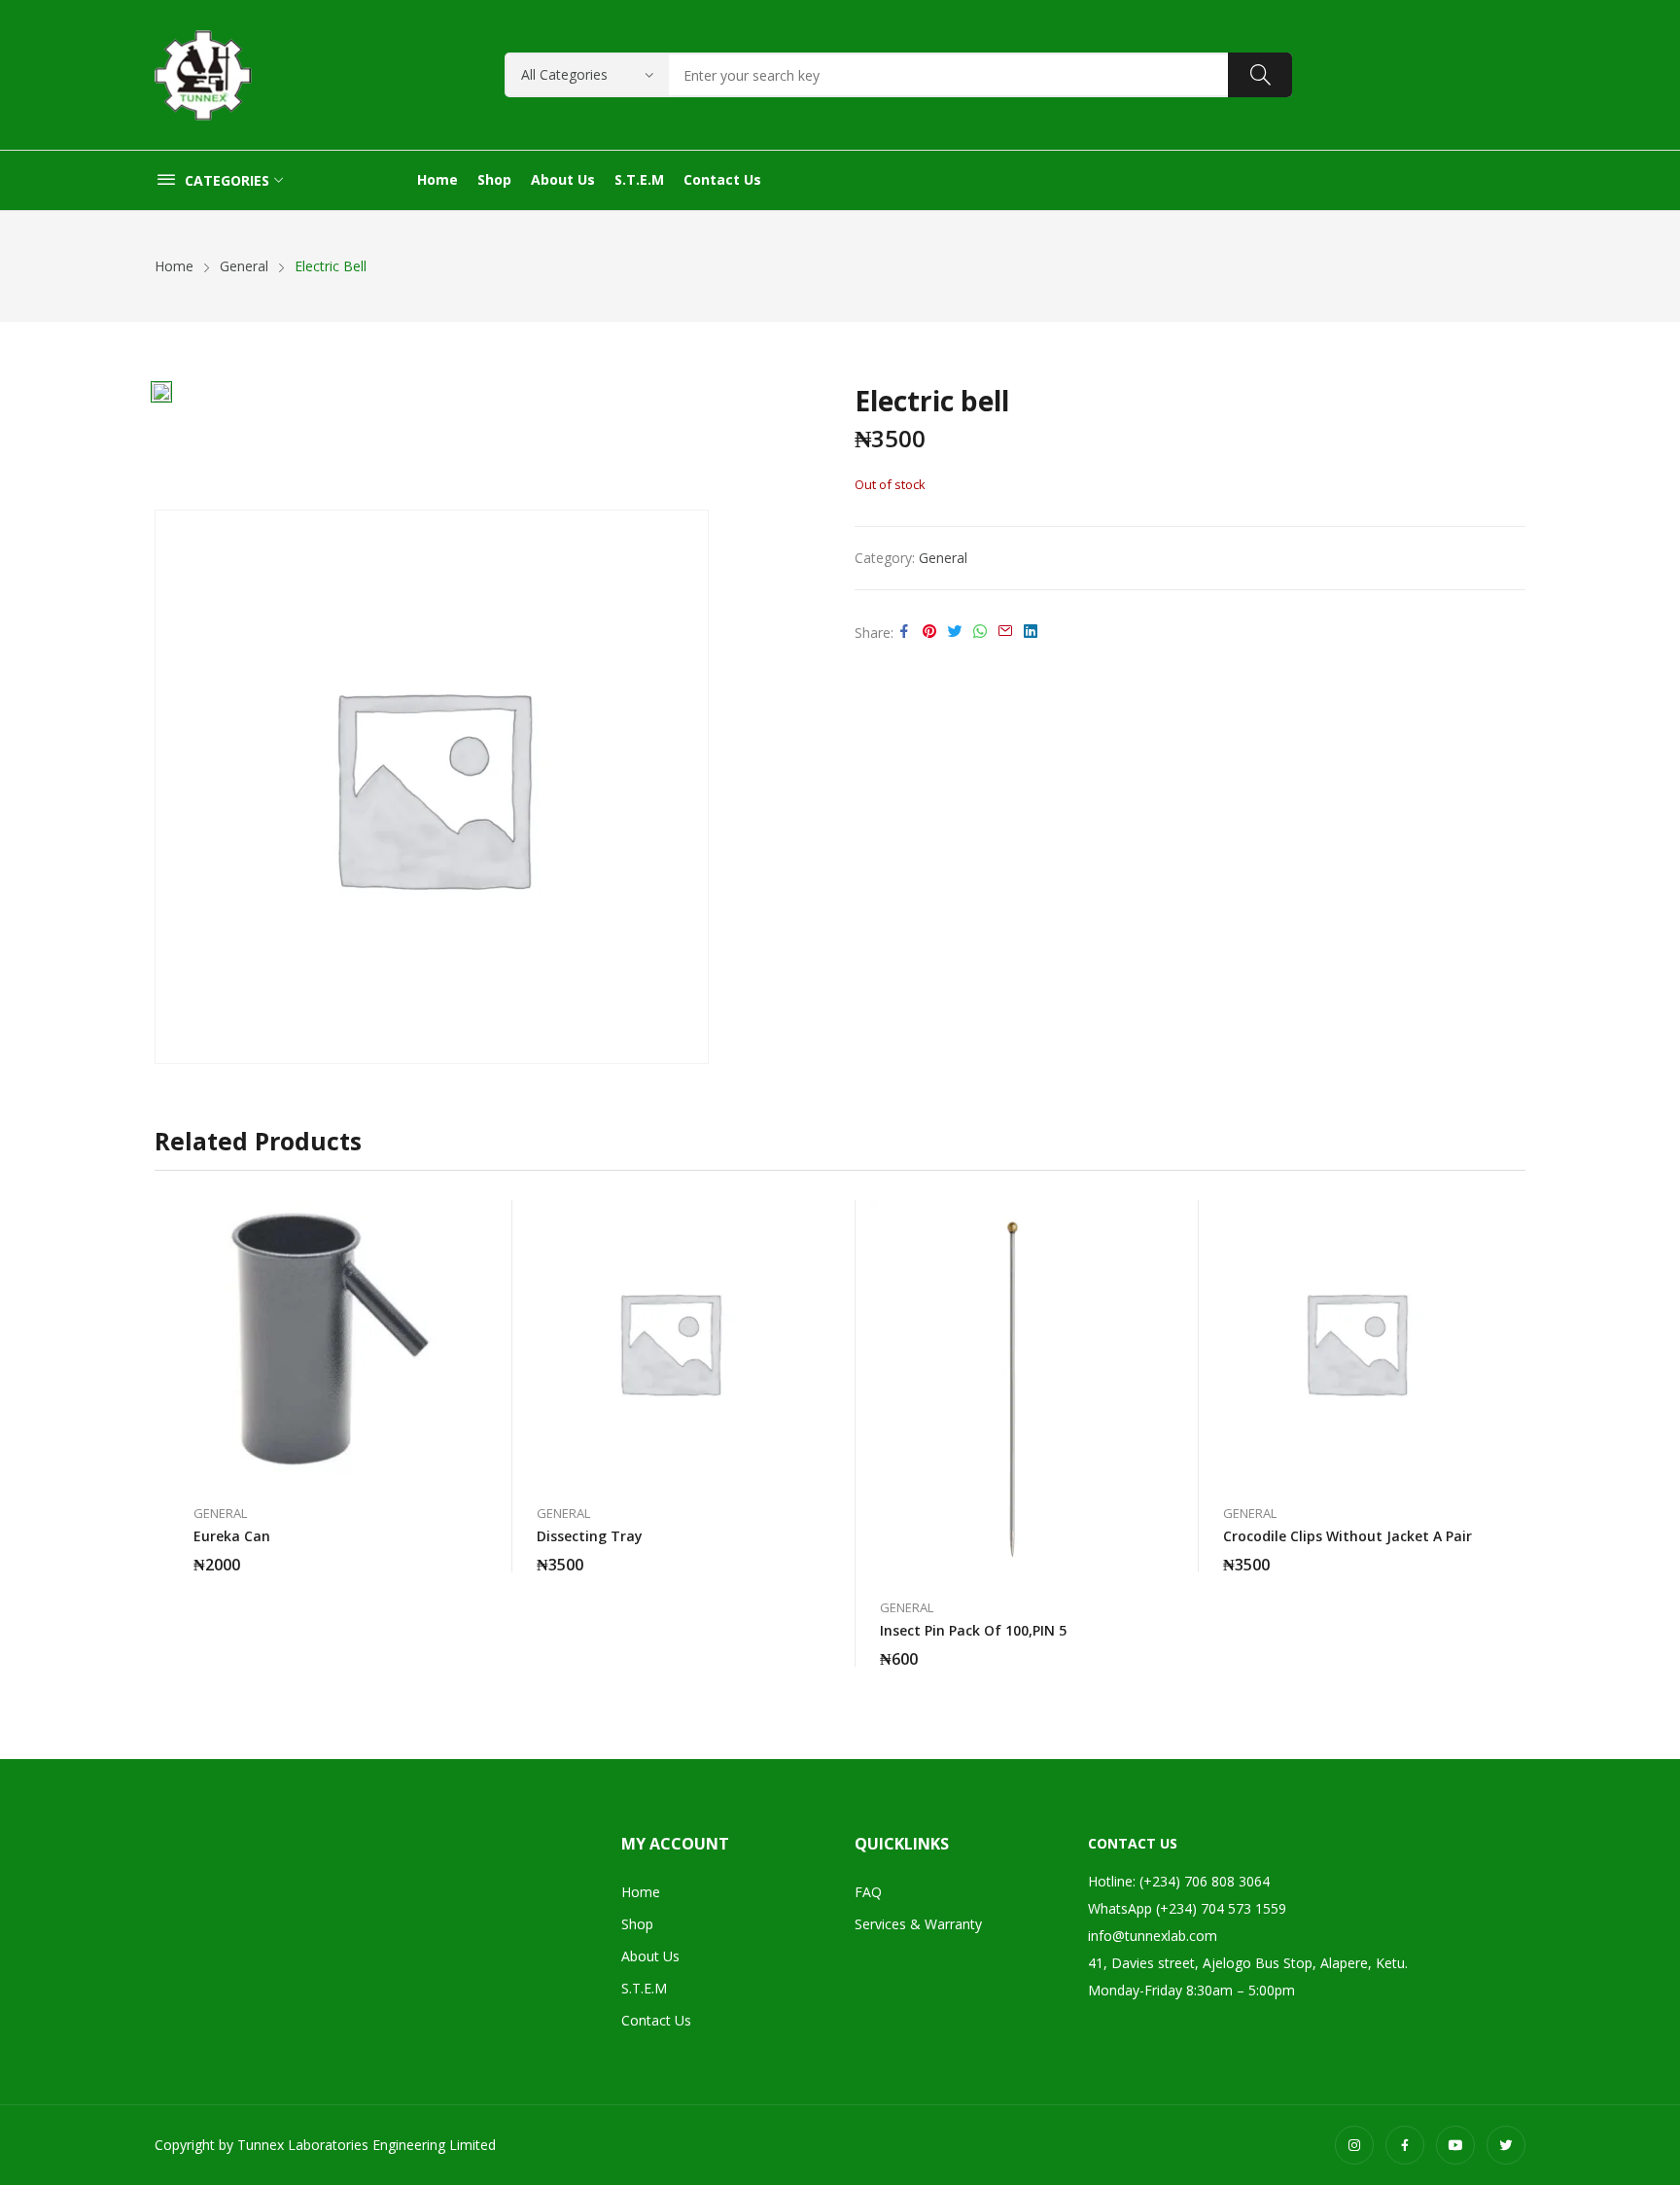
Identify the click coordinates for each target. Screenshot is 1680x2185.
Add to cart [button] (459, 1553)
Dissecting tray (590, 1536)
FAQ (868, 1892)
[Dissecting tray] (669, 1342)
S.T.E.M (644, 1988)
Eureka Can (232, 1536)
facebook (1405, 2145)
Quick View (459, 1219)
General (943, 558)
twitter (1506, 2145)
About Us (650, 1956)
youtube (1455, 2145)
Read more (802, 1553)
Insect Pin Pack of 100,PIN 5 (973, 1630)
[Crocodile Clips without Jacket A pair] (1356, 1342)
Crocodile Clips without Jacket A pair (1347, 1536)
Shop (637, 1924)
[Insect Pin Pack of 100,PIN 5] (1013, 1390)
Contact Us (656, 2020)
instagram (1354, 2145)
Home (641, 1892)
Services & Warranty (918, 1924)
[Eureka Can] (326, 1342)
